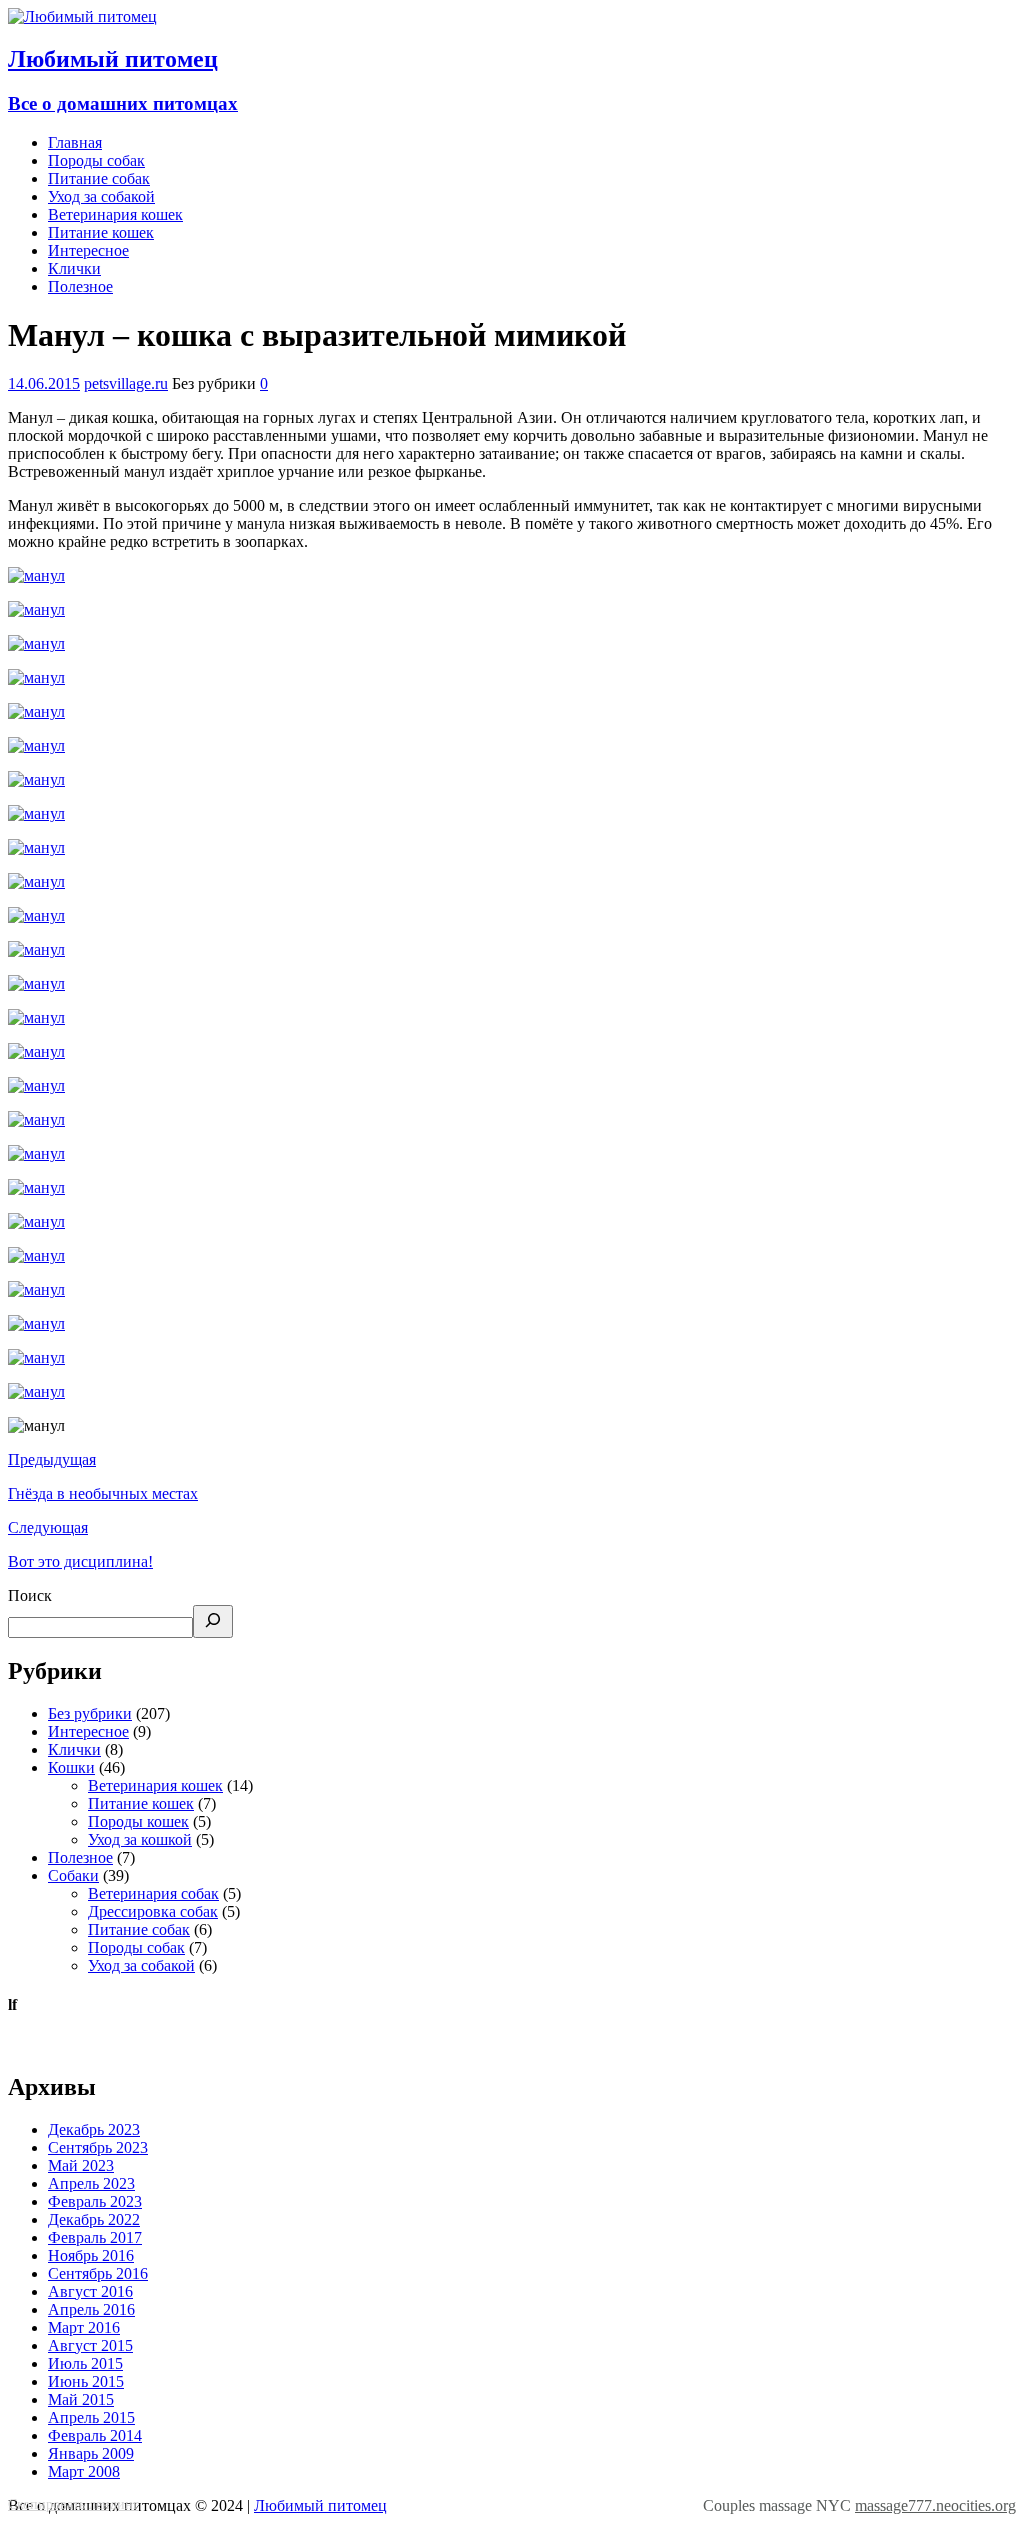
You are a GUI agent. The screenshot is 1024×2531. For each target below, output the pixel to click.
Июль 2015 (85, 2363)
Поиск (30, 1595)
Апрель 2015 (91, 2417)
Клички (74, 268)
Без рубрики (90, 1713)
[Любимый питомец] (82, 16)
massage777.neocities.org (935, 2505)
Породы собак (96, 160)
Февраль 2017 (95, 2237)
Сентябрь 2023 (98, 2147)
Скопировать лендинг (73, 2504)
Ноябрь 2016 (91, 2255)
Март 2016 (84, 2327)
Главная (75, 142)
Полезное (80, 286)
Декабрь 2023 (94, 2129)
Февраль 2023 (95, 2201)
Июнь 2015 (86, 2381)
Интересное (88, 250)
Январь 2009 (91, 2453)
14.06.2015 (44, 383)
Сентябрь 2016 (98, 2273)
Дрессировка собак (153, 1911)
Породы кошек (138, 1821)
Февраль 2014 (95, 2435)
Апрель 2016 (91, 2309)
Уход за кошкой (140, 1839)
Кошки (71, 1767)
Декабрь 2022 (94, 2219)
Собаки (73, 1875)
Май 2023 (81, 2165)
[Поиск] (213, 1621)
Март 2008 (84, 2471)
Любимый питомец (320, 2505)
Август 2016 (90, 2291)
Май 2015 (81, 2399)
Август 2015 (90, 2345)
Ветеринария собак (153, 1893)
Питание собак (99, 178)
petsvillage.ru (126, 383)
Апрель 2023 (91, 2183)
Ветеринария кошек (115, 214)
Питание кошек (101, 232)
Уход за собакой (101, 196)
